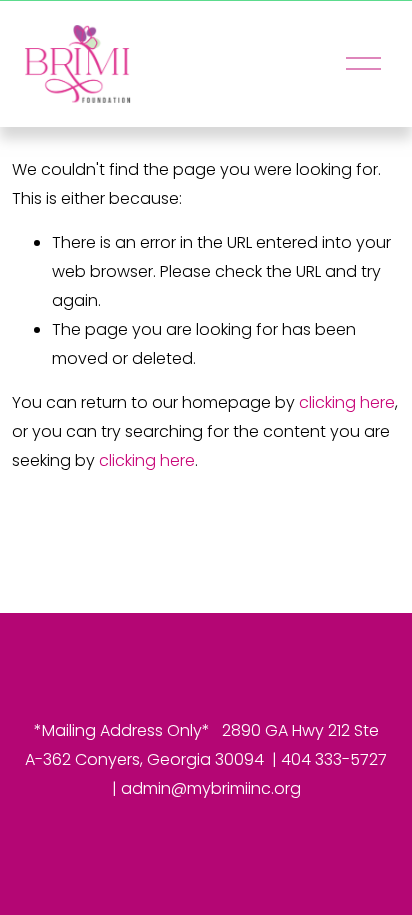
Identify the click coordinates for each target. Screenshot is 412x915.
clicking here (347, 402)
